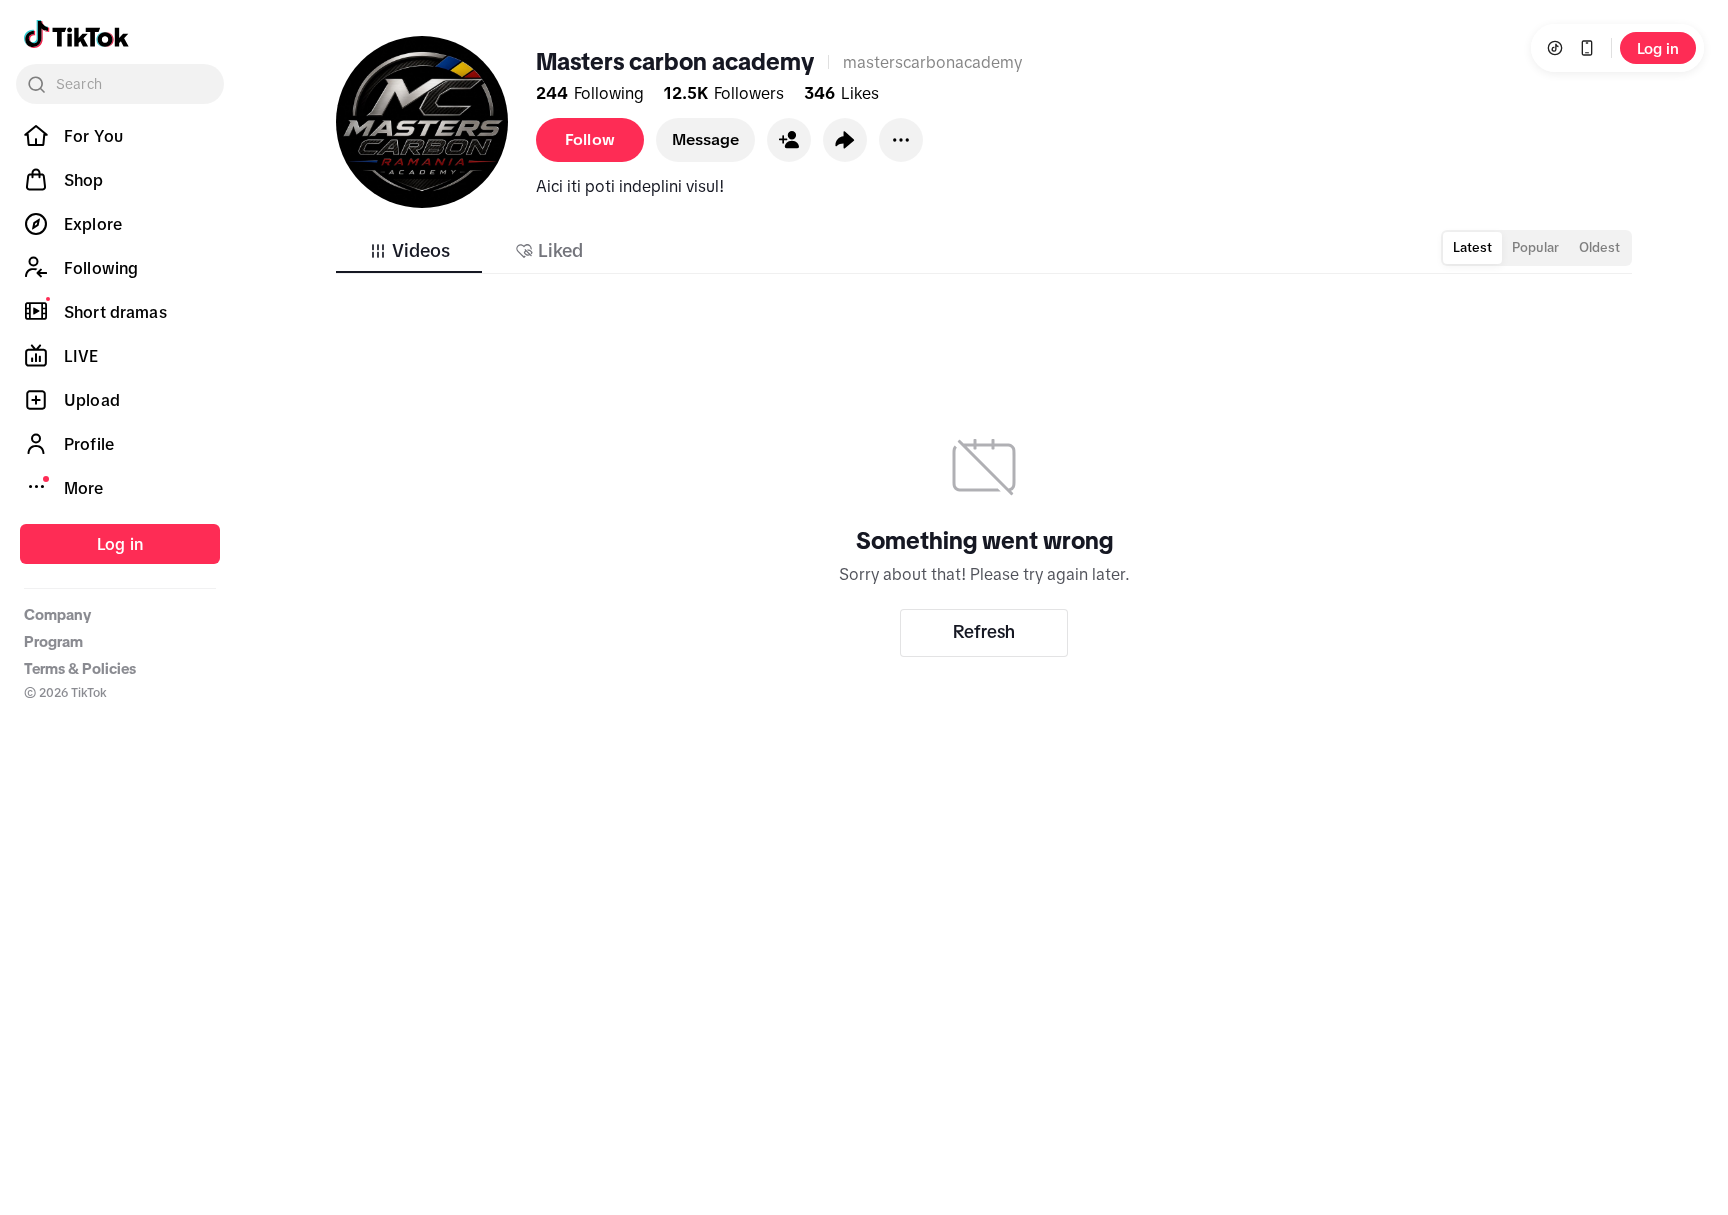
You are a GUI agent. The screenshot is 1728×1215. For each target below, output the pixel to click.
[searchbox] (120, 84)
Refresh (984, 632)
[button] (789, 140)
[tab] (409, 251)
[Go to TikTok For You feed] (76, 34)
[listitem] (120, 136)
